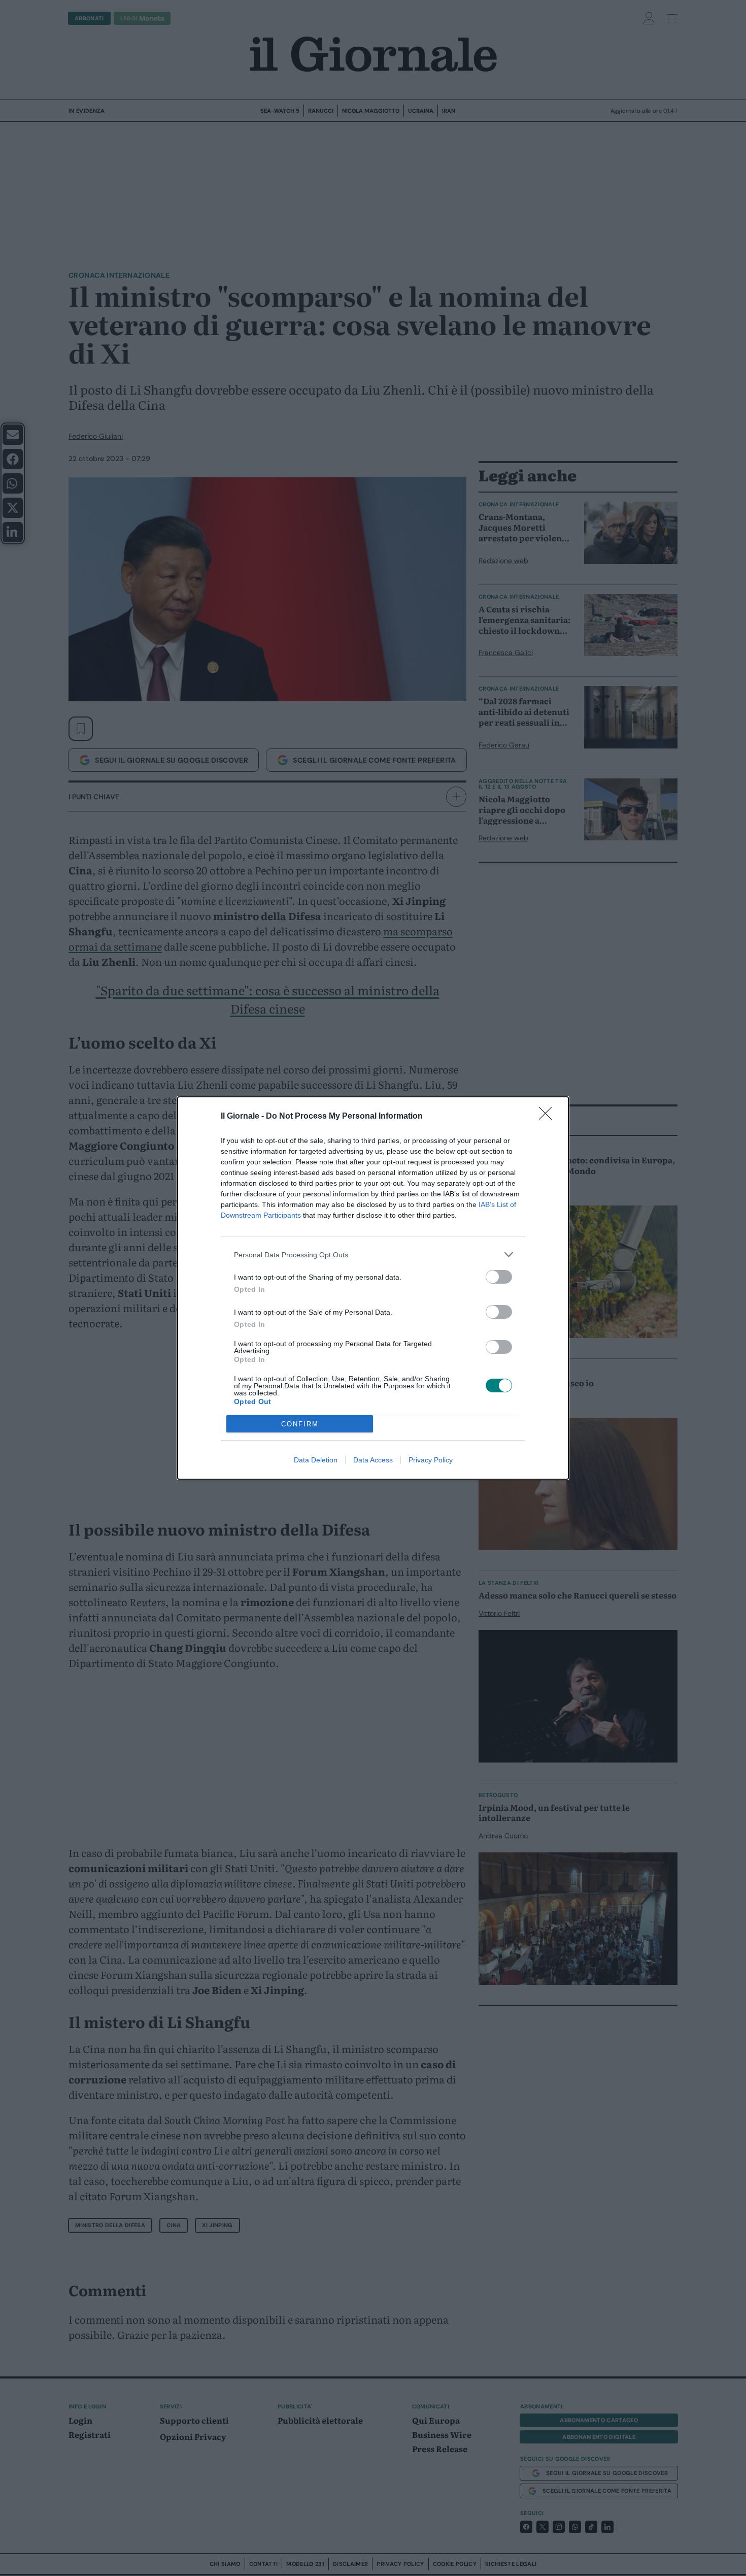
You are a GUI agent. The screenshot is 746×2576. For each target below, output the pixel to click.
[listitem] (373, 1254)
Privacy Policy (431, 1460)
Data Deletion (316, 1460)
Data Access (373, 1460)
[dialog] (373, 1288)
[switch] (499, 1277)
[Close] (549, 1117)
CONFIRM (300, 1424)
